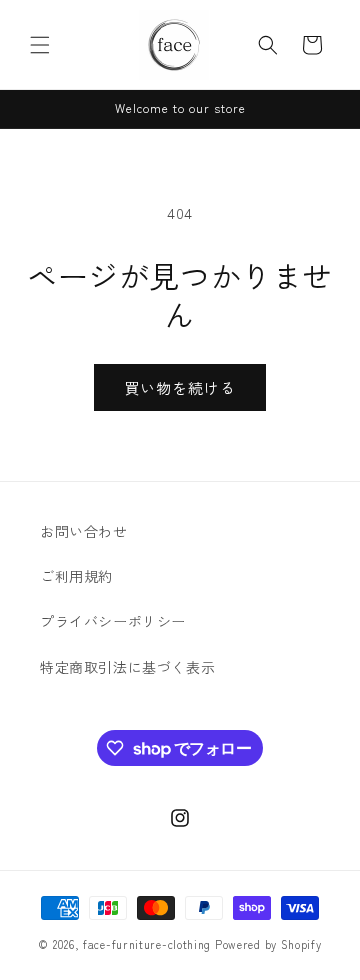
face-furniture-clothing (147, 944)
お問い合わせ (84, 531)
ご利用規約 (76, 576)
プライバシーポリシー (113, 621)
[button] (40, 45)
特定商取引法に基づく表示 (127, 667)
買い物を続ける (180, 387)
